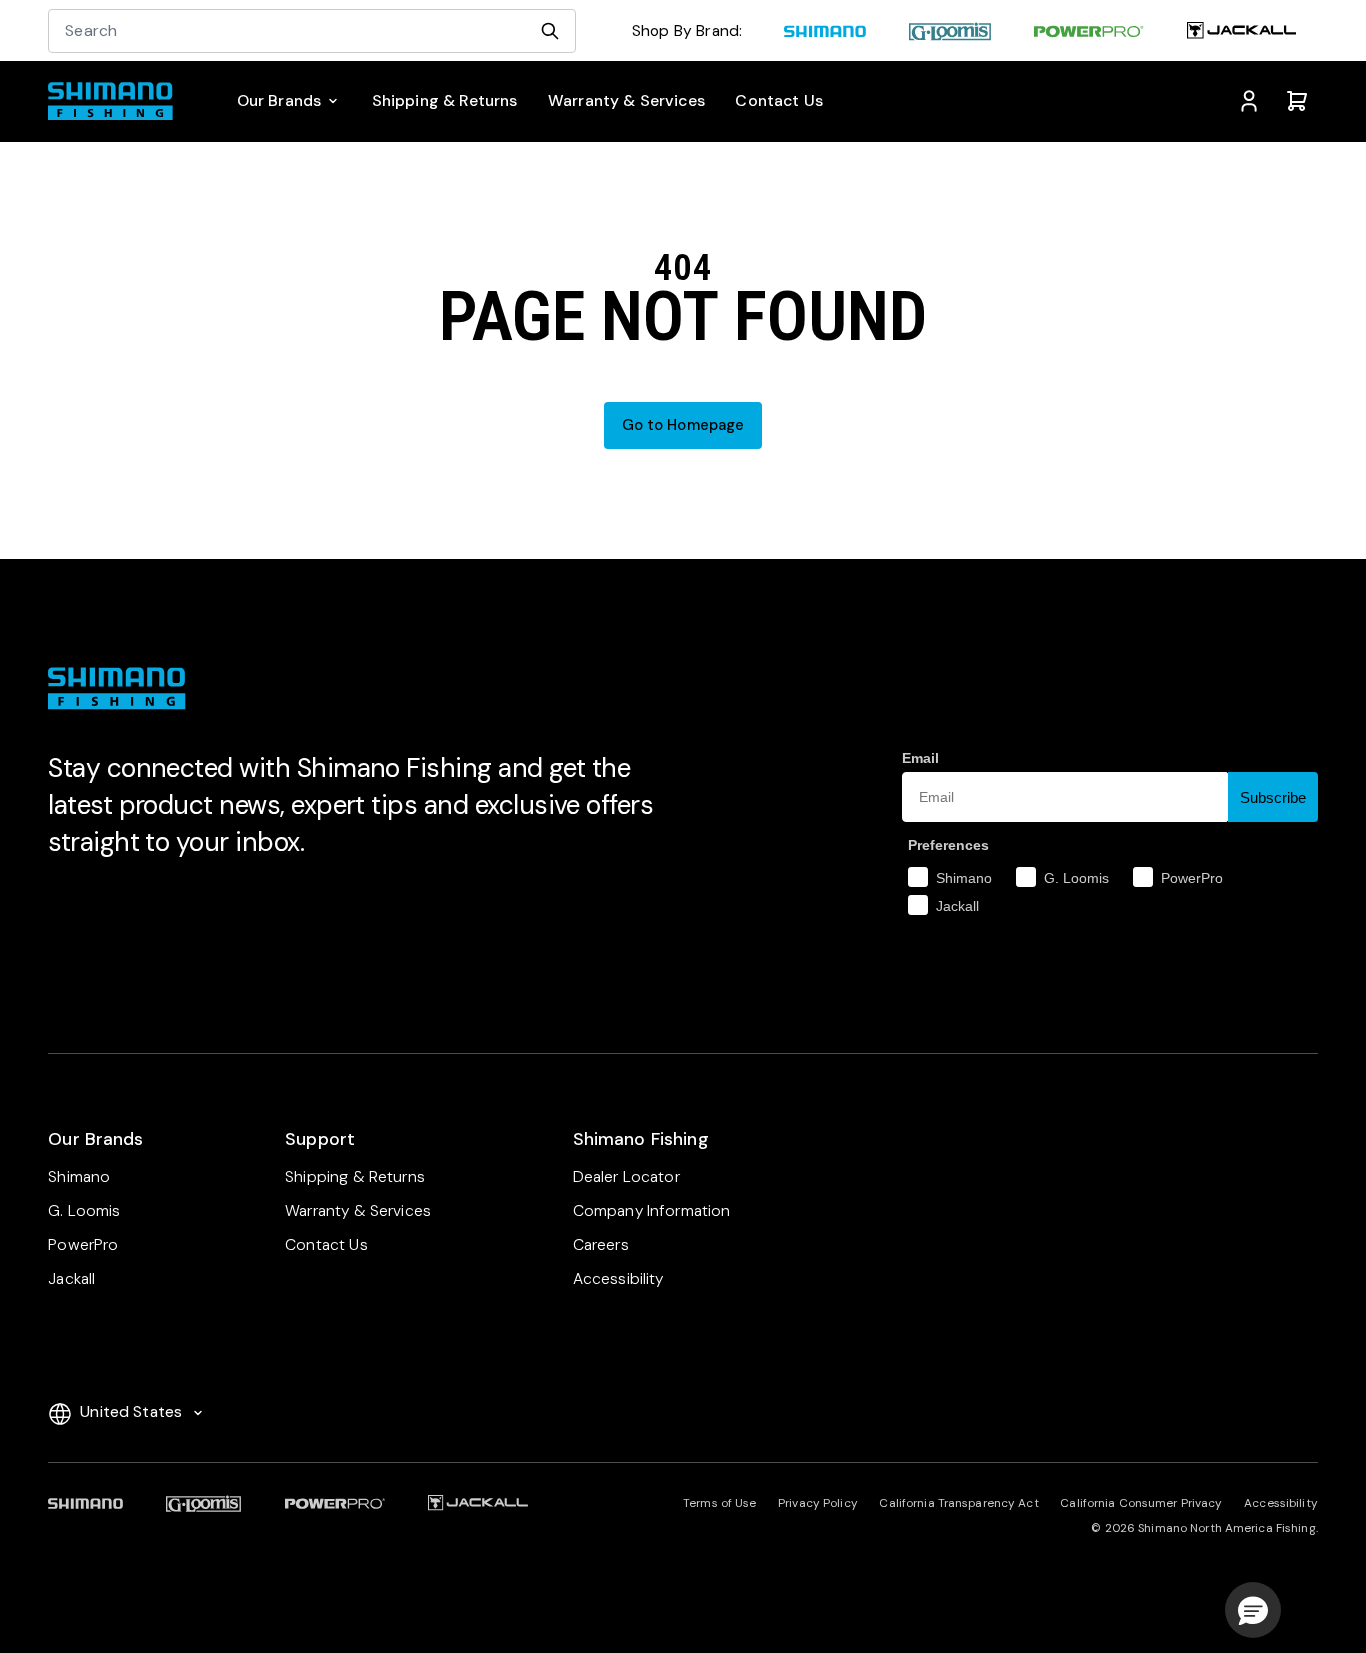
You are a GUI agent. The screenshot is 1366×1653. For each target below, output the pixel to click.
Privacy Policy (818, 1503)
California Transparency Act (958, 1503)
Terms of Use (719, 1503)
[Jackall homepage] (1241, 33)
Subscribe (1273, 797)
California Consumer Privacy (1141, 1503)
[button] (1253, 1610)
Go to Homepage (683, 425)
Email (920, 758)
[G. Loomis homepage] (949, 33)
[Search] (550, 31)
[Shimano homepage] (824, 33)
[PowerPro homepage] (1089, 33)
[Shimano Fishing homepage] (118, 101)
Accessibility (1281, 1503)
